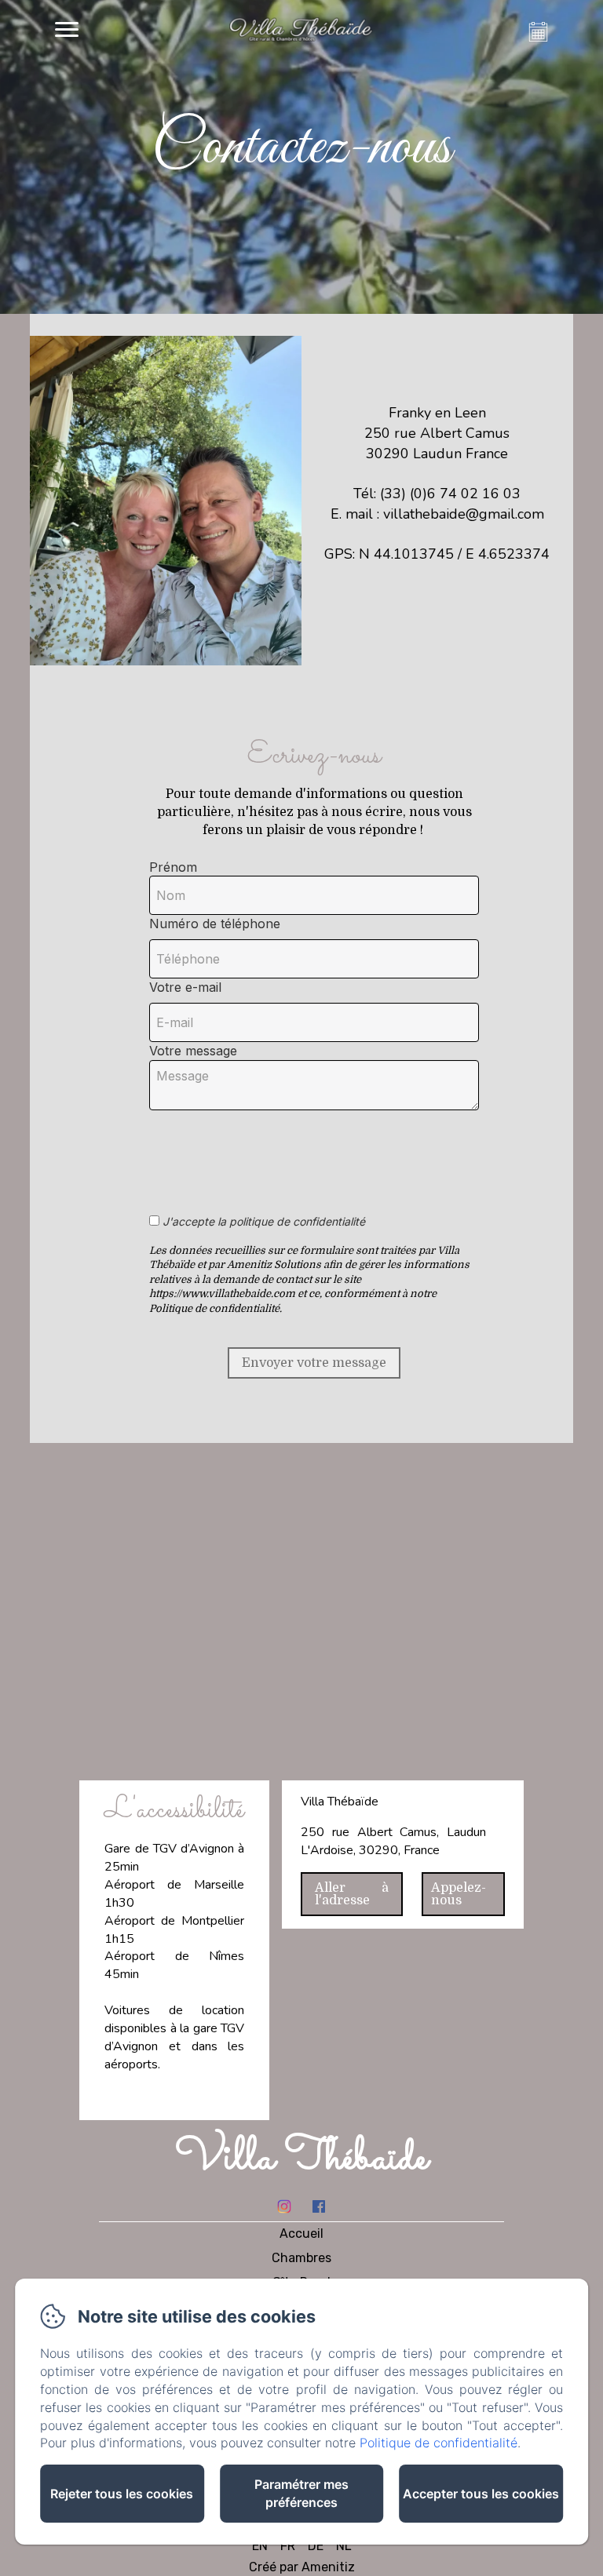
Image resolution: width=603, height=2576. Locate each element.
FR (288, 2546)
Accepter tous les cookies (481, 2494)
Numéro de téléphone (215, 924)
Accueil (301, 2234)
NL (344, 2546)
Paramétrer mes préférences (301, 2493)
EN (260, 2546)
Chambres (301, 2258)
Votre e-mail (185, 987)
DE (316, 2546)
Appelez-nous (459, 1894)
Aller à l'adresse (352, 1894)
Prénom (173, 867)
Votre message (193, 1051)
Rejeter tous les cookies (122, 2494)
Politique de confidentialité (439, 2443)
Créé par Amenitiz (302, 2567)
